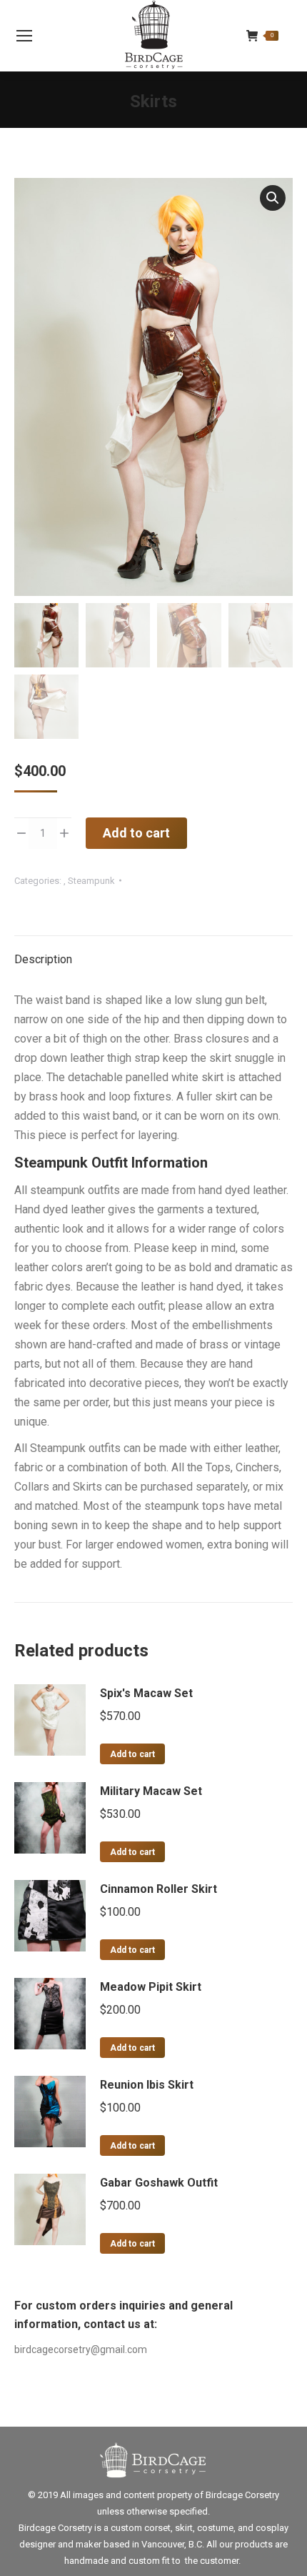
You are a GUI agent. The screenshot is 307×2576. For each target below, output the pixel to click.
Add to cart (136, 833)
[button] (273, 198)
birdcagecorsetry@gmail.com (81, 2349)
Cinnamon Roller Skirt (158, 1889)
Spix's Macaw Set (146, 1693)
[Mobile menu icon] (24, 36)
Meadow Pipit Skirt (151, 1987)
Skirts (153, 101)
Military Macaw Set (151, 1791)
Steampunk (91, 881)
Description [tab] (43, 959)
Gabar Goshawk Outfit (159, 2183)
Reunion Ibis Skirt (147, 2085)
